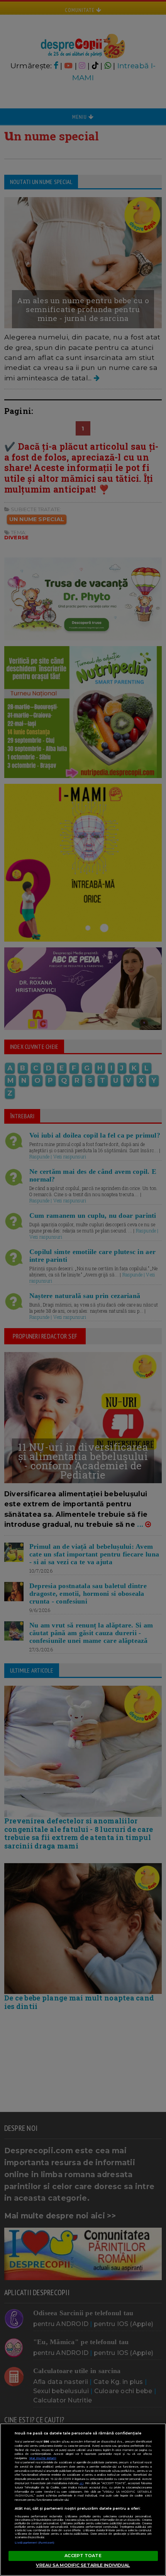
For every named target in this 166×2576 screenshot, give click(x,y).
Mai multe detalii (43, 2458)
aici (81, 2483)
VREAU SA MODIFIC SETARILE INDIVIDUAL (83, 2565)
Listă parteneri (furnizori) (35, 2543)
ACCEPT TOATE (83, 2556)
